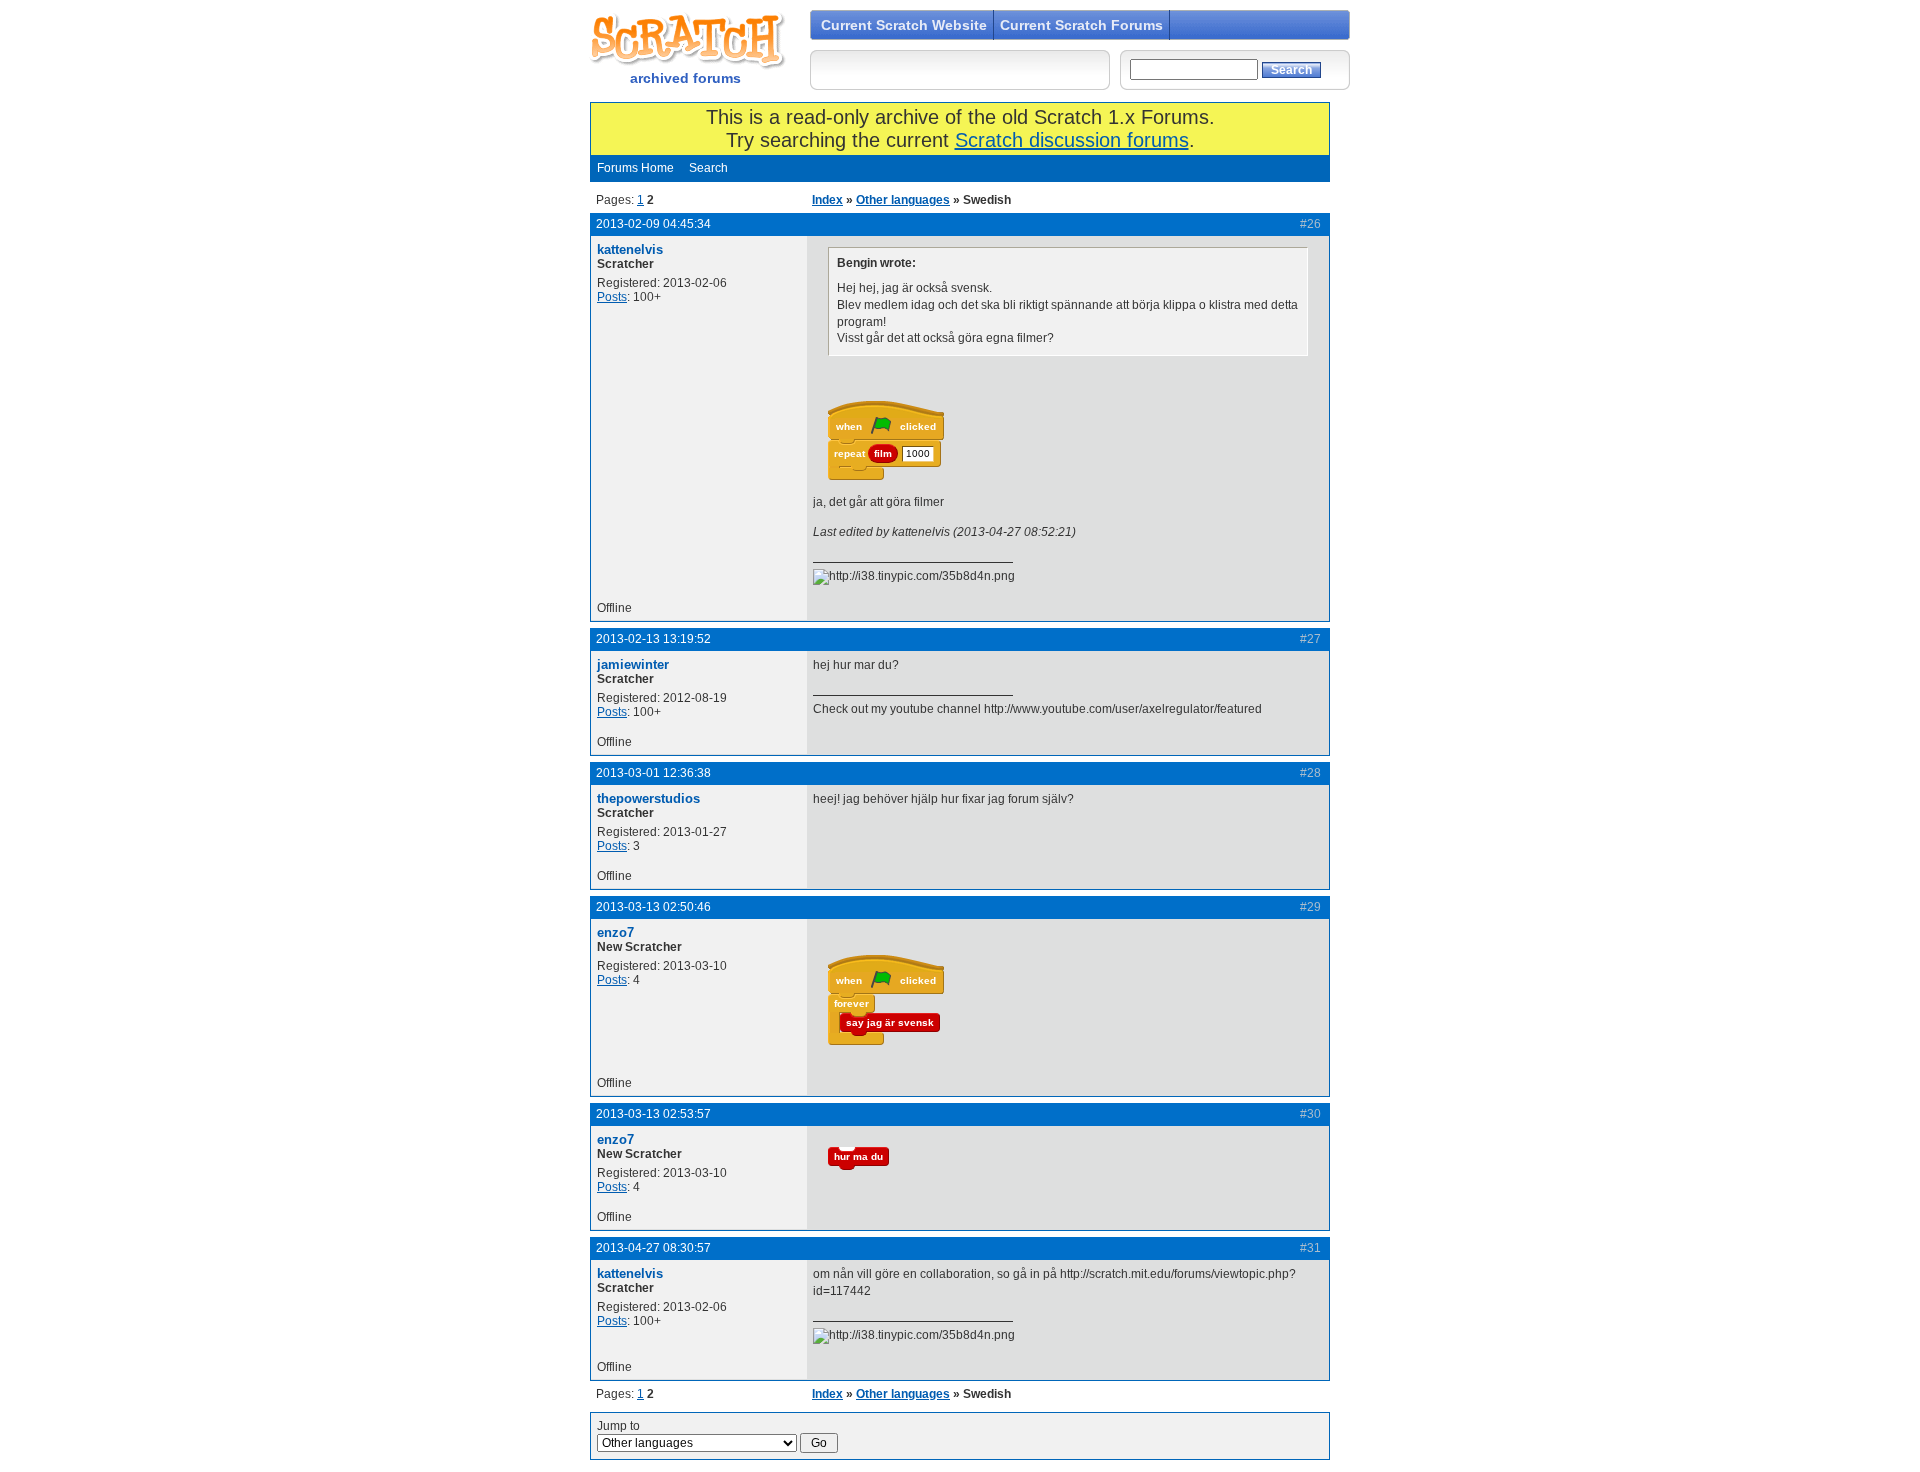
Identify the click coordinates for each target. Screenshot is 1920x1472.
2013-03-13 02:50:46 (653, 907)
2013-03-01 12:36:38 (653, 773)
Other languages (903, 200)
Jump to (618, 1426)
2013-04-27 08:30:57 (653, 1248)
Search (708, 168)
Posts (612, 297)
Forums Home (635, 168)
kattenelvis (630, 249)
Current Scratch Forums (1081, 25)
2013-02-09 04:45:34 (653, 224)
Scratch (685, 40)
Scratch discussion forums (1072, 140)
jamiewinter (633, 664)
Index (827, 200)
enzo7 (615, 932)
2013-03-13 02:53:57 (653, 1114)
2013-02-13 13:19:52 (653, 639)
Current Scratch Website (904, 25)
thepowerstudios (648, 798)
